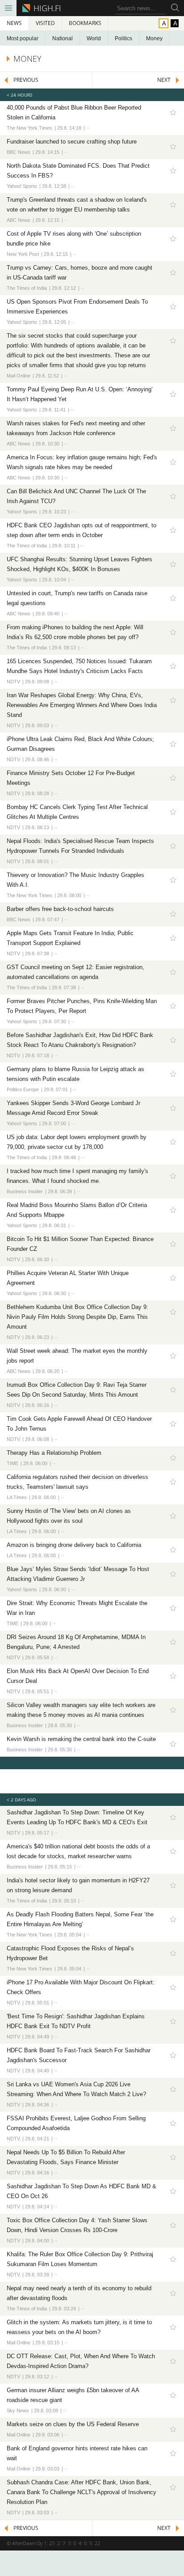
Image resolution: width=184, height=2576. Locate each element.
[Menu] (8, 8)
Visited (45, 23)
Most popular (23, 38)
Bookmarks (85, 23)
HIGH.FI (46, 8)
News (14, 23)
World (94, 38)
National (63, 38)
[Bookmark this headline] (173, 112)
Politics (123, 38)
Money (154, 38)
